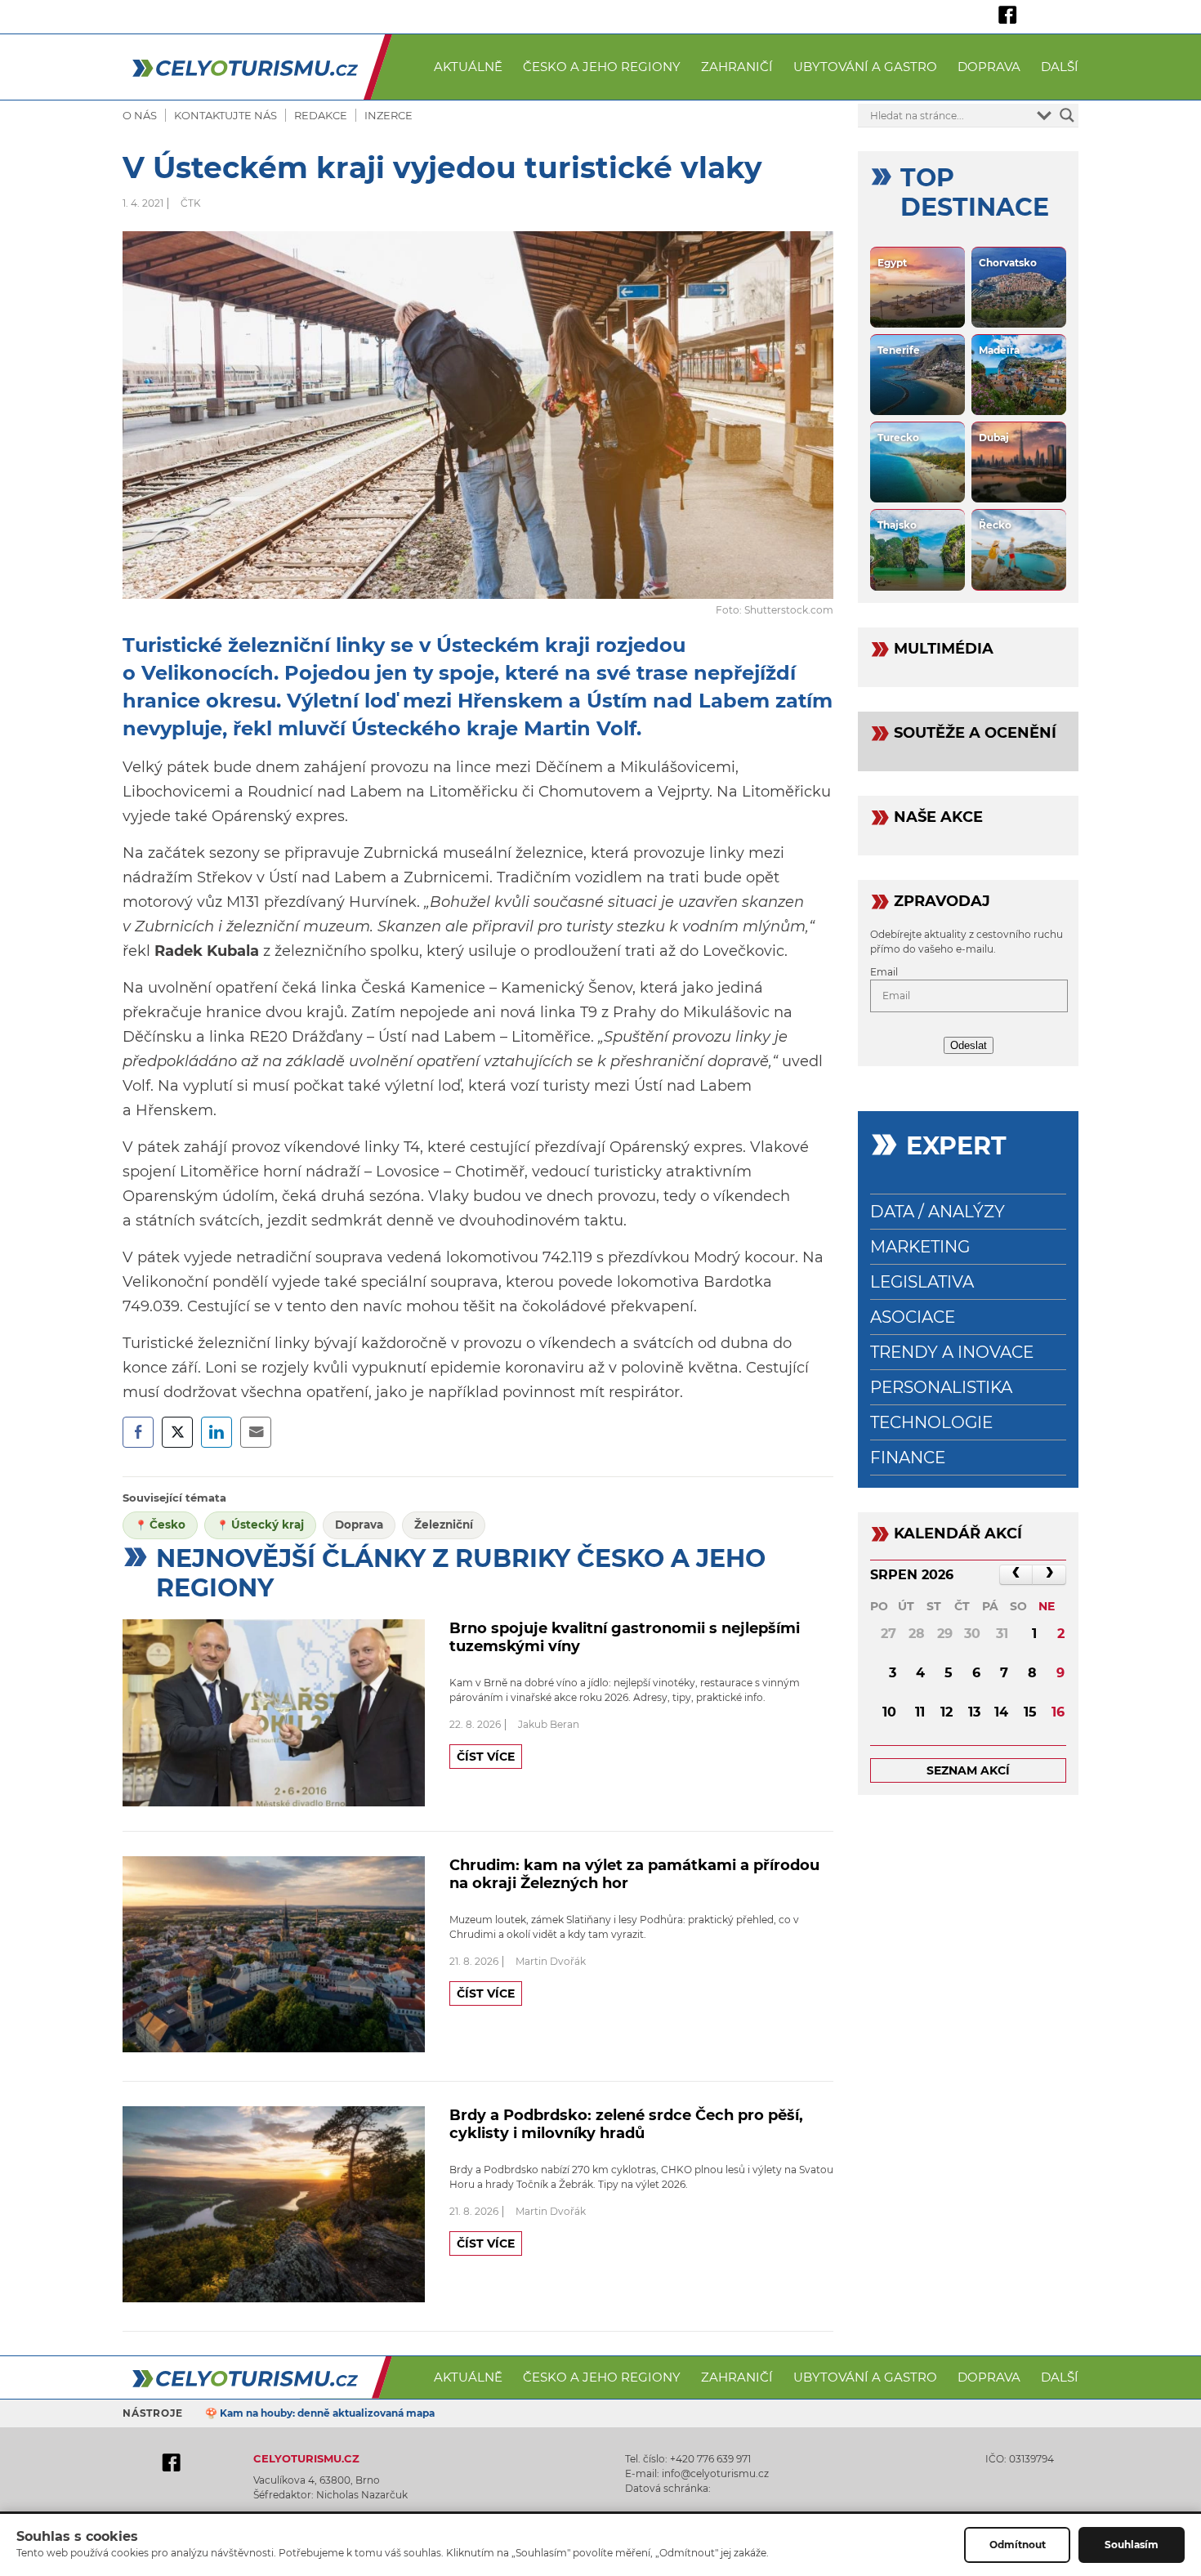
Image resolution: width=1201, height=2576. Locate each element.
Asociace (913, 1317)
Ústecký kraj (268, 1525)
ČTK (191, 203)
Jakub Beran (549, 1724)
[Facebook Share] (138, 1432)
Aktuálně (468, 67)
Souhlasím (1132, 2545)
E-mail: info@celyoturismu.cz (697, 2473)
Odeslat (969, 1045)
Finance (908, 1458)
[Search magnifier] (1067, 115)
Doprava (989, 67)
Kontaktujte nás (225, 115)
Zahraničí (737, 67)
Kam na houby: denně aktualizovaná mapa (327, 2413)
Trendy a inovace (952, 1352)
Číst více (486, 1757)
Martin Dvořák (551, 1961)
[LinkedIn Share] (217, 1432)
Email (884, 972)
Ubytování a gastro (865, 67)
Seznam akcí (968, 1770)
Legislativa (922, 1282)
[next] (1049, 1575)
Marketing (920, 1247)
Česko (167, 1525)
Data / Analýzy (938, 1212)
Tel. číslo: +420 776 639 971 (688, 2459)
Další (1060, 67)
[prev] (1016, 1575)
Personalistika (941, 1387)
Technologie (931, 1422)
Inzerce (388, 115)
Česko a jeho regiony (602, 67)
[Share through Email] (256, 1432)
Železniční (444, 1525)
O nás (140, 115)
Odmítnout (1018, 2545)
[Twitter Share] (177, 1432)
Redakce (321, 115)
